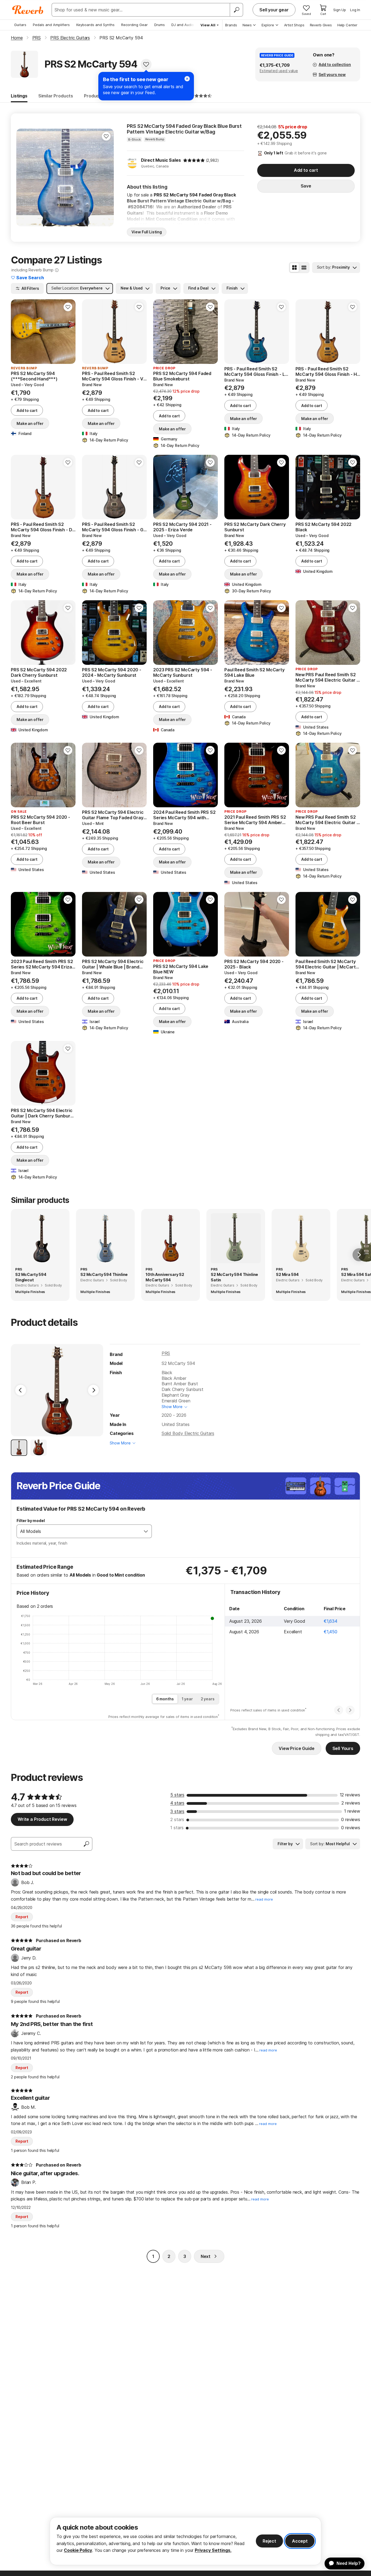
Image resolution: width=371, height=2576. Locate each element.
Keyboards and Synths (95, 25)
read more (264, 1899)
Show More (172, 1407)
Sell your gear (274, 10)
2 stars (177, 1819)
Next (206, 2256)
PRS (166, 1353)
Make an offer (30, 423)
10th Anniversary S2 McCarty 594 (165, 1277)
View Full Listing (147, 232)
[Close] (187, 79)
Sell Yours (343, 1748)
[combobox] (79, 1531)
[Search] (236, 10)
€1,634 (331, 1621)
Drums (160, 25)
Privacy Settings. (213, 2550)
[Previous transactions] (339, 1710)
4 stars (177, 1803)
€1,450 (331, 1632)
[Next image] (106, 177)
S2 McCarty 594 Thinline (104, 1274)
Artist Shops (294, 25)
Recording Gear (134, 25)
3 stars (177, 1811)
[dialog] (185, 2541)
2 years (208, 1699)
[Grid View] (294, 268)
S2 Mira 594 (287, 1274)
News (247, 25)
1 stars (177, 1828)
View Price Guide (296, 1748)
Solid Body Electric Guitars (188, 1433)
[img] (194, 160)
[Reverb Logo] (28, 10)
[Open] (146, 1531)
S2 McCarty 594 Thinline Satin (234, 1277)
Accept (300, 2541)
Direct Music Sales (161, 160)
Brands (231, 25)
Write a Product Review (42, 1819)
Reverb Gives (321, 25)
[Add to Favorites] (146, 64)
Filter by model (31, 1521)
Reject (269, 2541)
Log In (355, 10)
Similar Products (56, 96)
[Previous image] (24, 177)
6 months (165, 1699)
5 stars (177, 1795)
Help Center (347, 25)
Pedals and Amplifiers (51, 25)
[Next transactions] (350, 1710)
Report (22, 1917)
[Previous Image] (21, 1390)
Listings (19, 96)
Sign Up (340, 10)
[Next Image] (93, 1390)
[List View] (304, 268)
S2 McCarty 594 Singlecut (31, 1277)
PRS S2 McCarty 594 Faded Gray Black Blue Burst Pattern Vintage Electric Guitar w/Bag (184, 129)
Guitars (20, 25)
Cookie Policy (78, 2550)
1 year (187, 1699)
